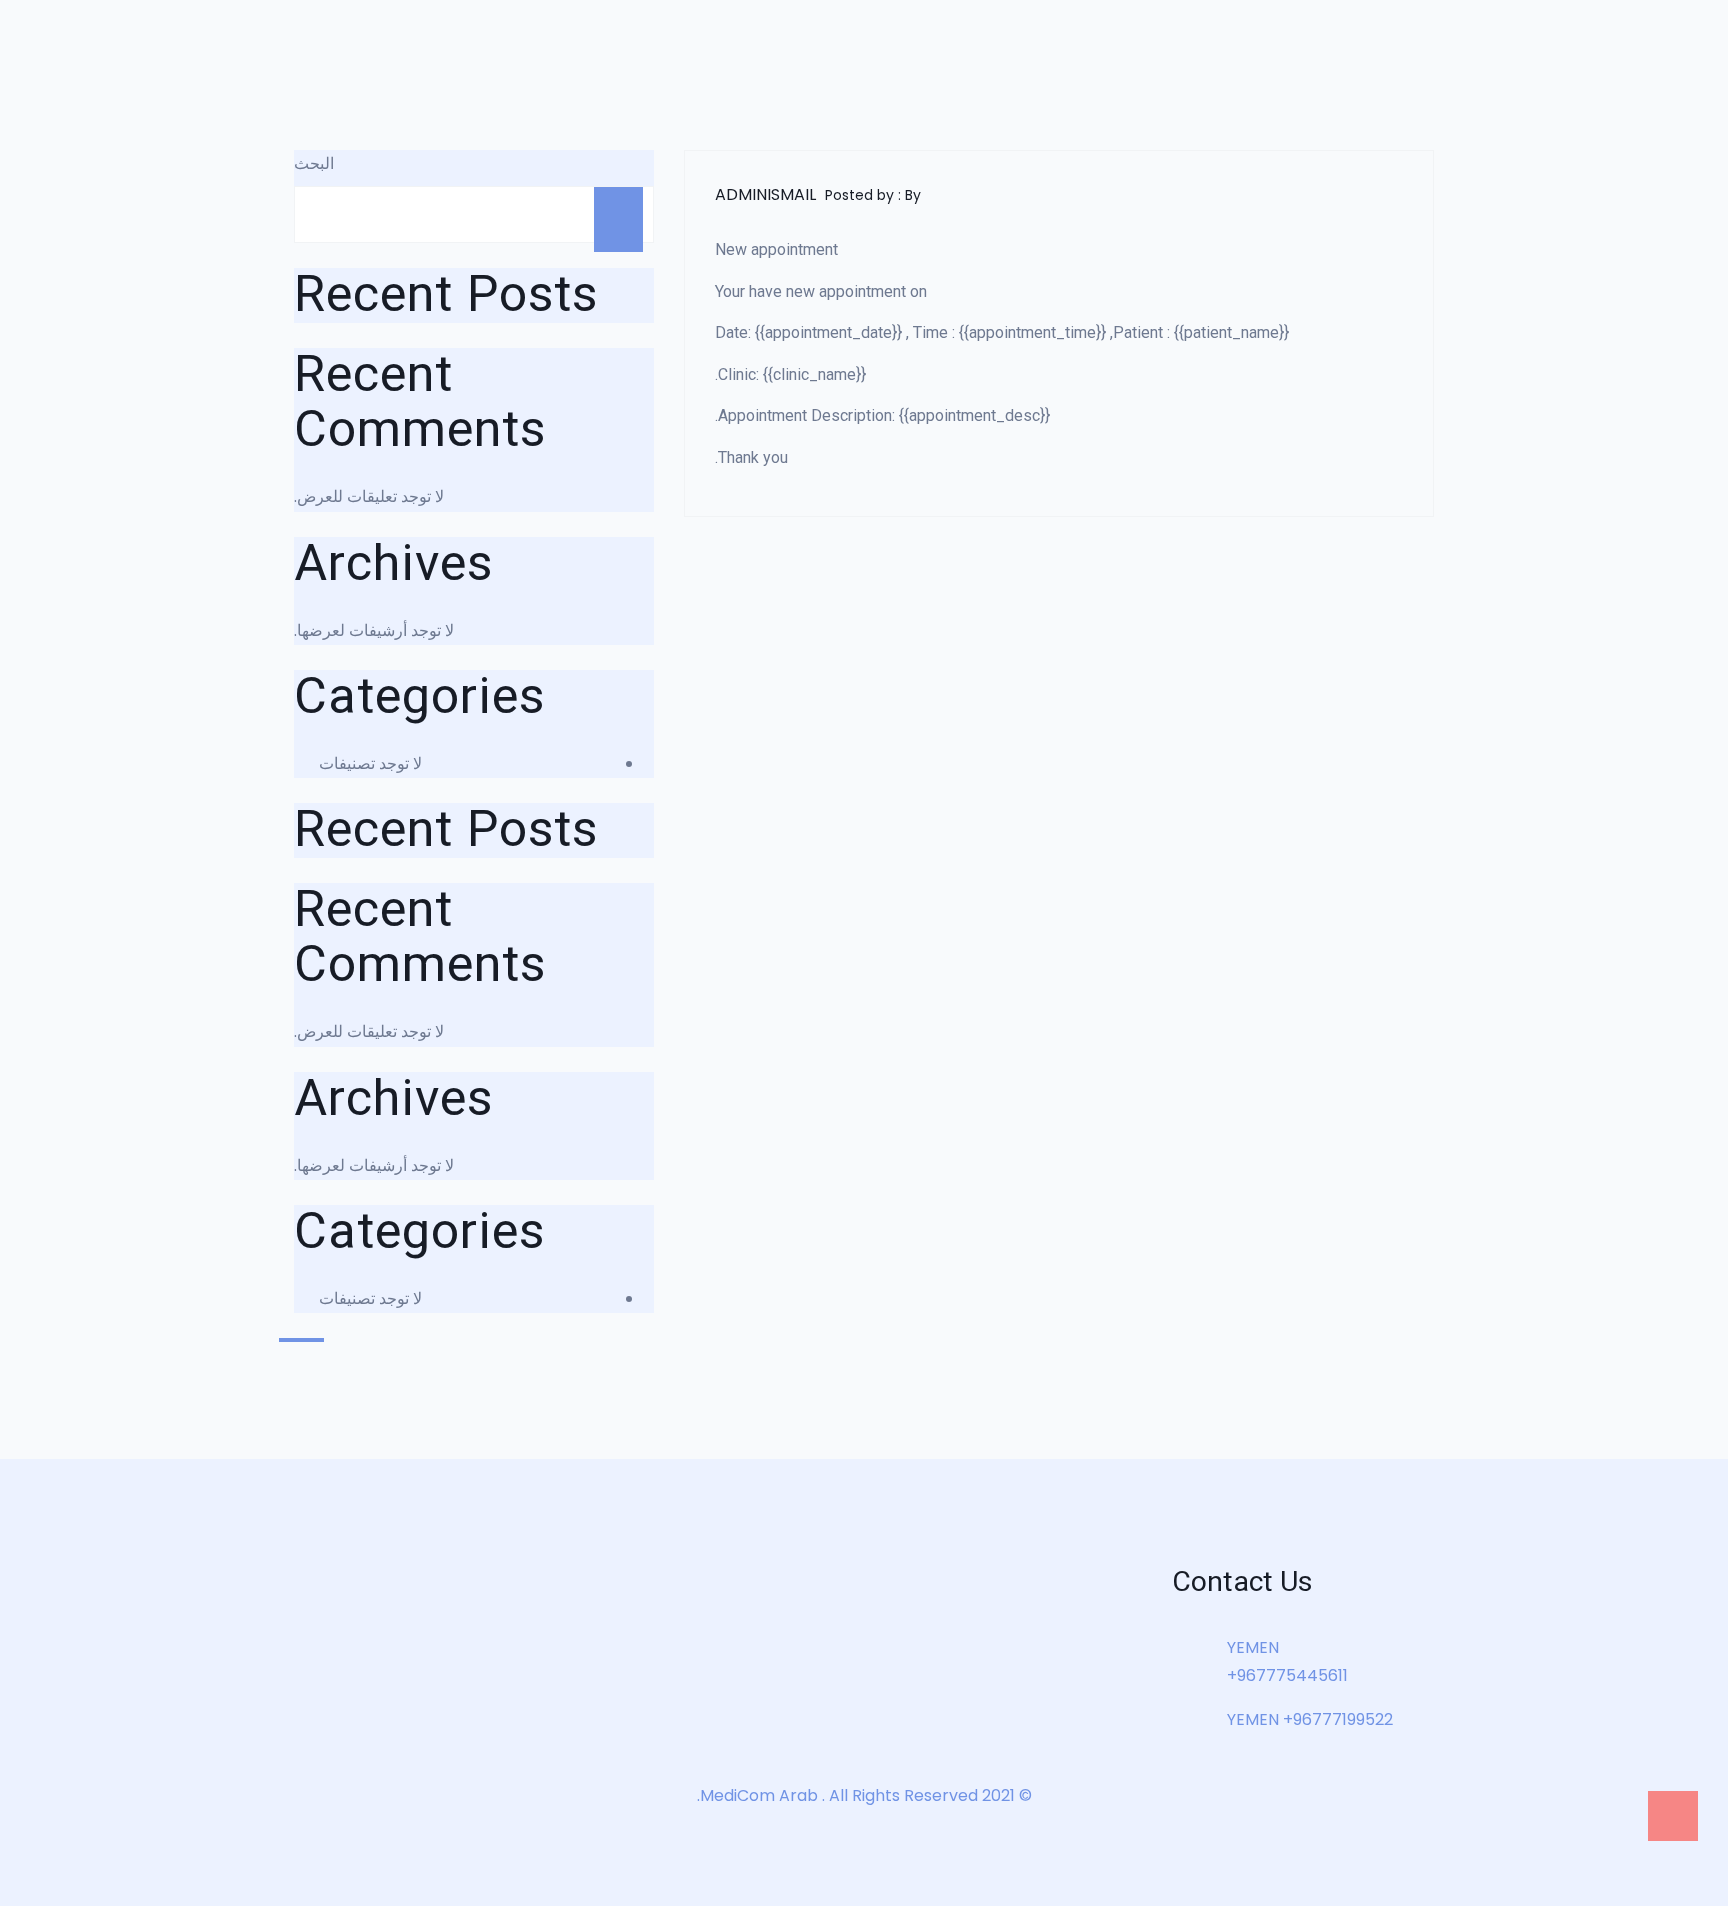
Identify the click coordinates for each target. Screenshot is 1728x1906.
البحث (314, 163)
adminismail (765, 194)
